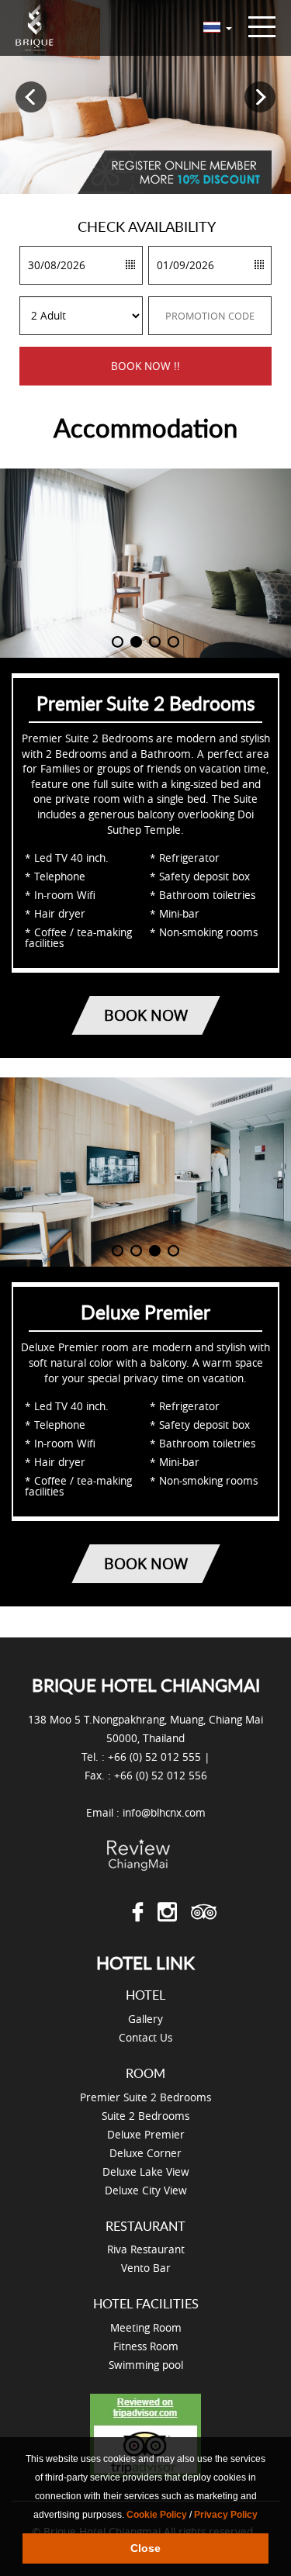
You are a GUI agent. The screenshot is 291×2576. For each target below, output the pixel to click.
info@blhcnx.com (164, 1812)
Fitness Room (146, 2346)
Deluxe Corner (145, 2153)
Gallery (145, 2019)
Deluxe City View (146, 2190)
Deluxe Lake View (146, 2171)
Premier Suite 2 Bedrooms (145, 2097)
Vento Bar (146, 2268)
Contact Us (145, 2037)
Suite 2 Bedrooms (145, 2116)
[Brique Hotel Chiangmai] (35, 28)
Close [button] (145, 2548)
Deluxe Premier (146, 2134)
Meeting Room (146, 2327)
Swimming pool (146, 2365)
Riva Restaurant (146, 2249)
